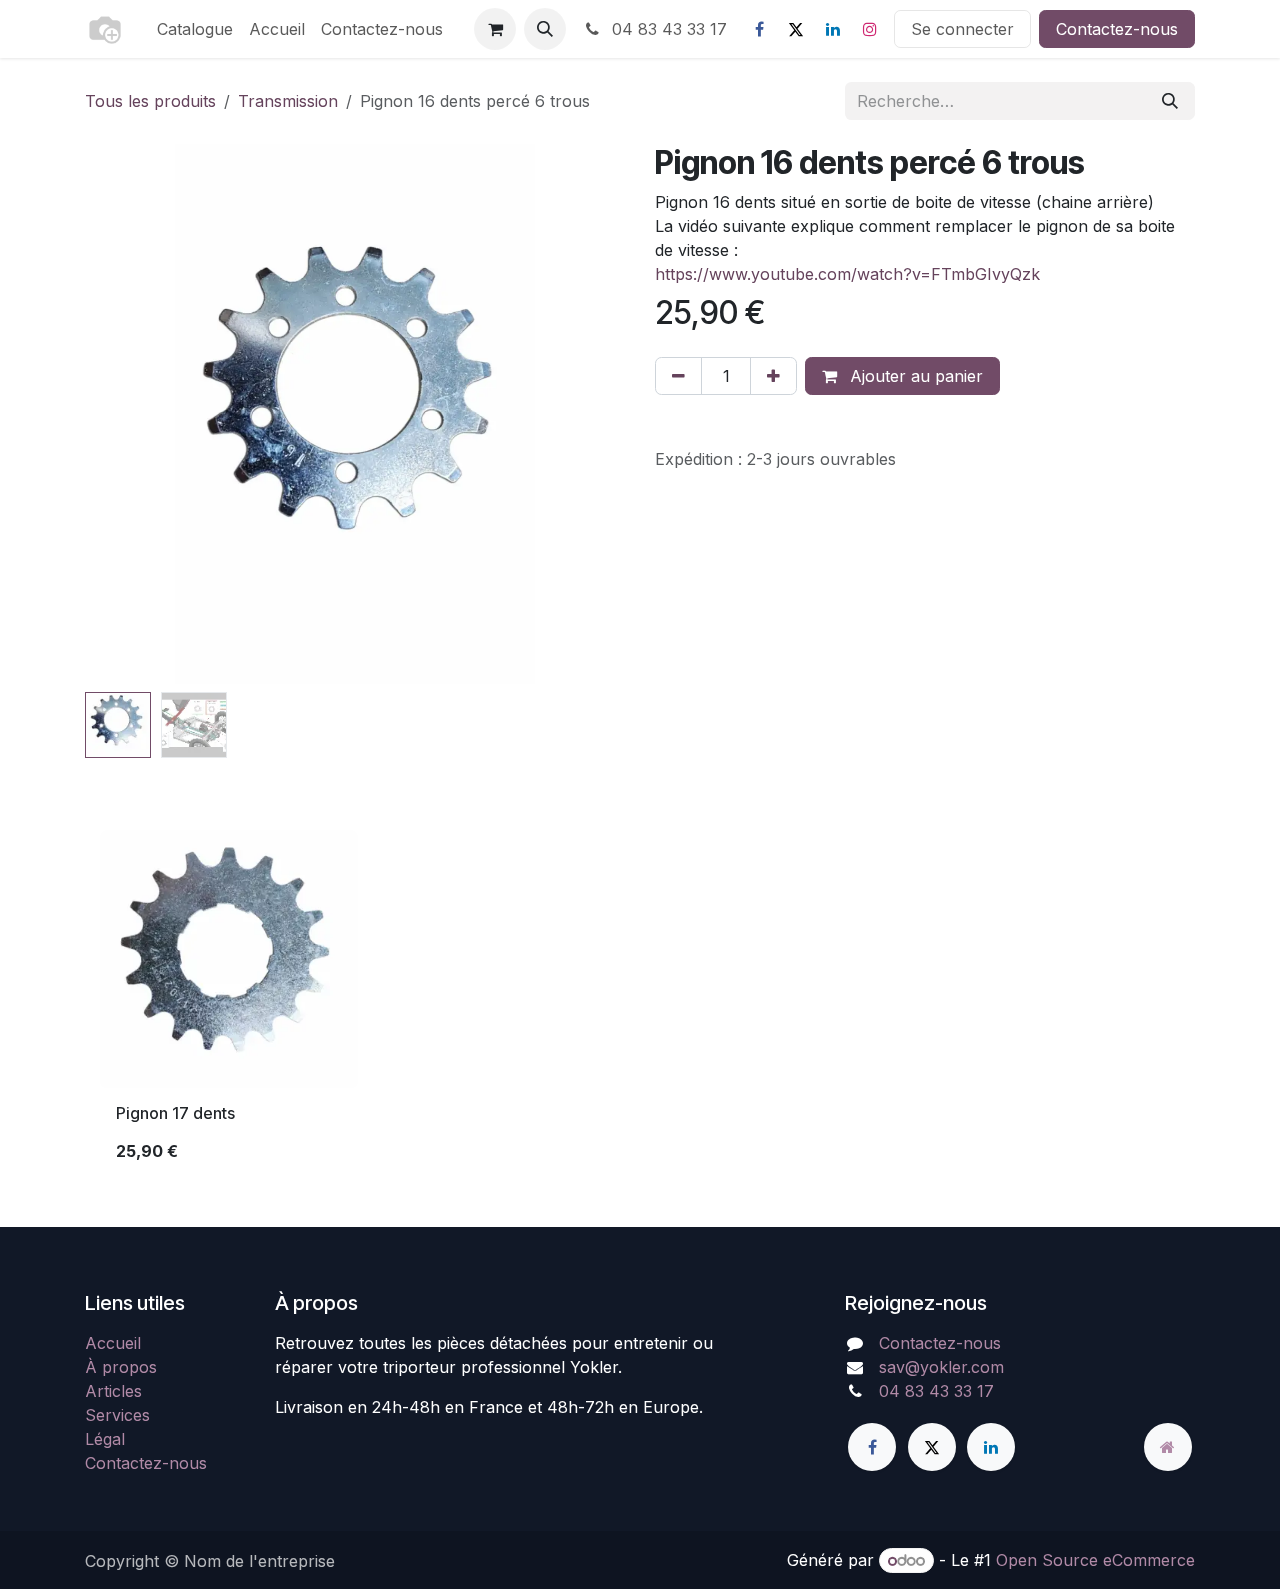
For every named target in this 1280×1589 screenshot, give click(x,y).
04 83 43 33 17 (667, 29)
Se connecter (962, 29)
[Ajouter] (773, 376)
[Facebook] (759, 29)
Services (117, 1415)
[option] (640, 1004)
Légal (105, 1439)
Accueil (113, 1343)
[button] (545, 29)
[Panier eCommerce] (495, 29)
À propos (121, 1367)
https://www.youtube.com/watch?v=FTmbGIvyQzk (847, 274)
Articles (113, 1391)
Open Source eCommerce (1095, 1560)
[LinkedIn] (833, 29)
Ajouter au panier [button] (914, 376)
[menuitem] (195, 29)
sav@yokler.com (941, 1367)
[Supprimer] (678, 376)
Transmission (288, 101)
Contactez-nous (1117, 29)
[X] (796, 29)
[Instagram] (870, 29)
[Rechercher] (1170, 101)
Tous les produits (150, 101)
